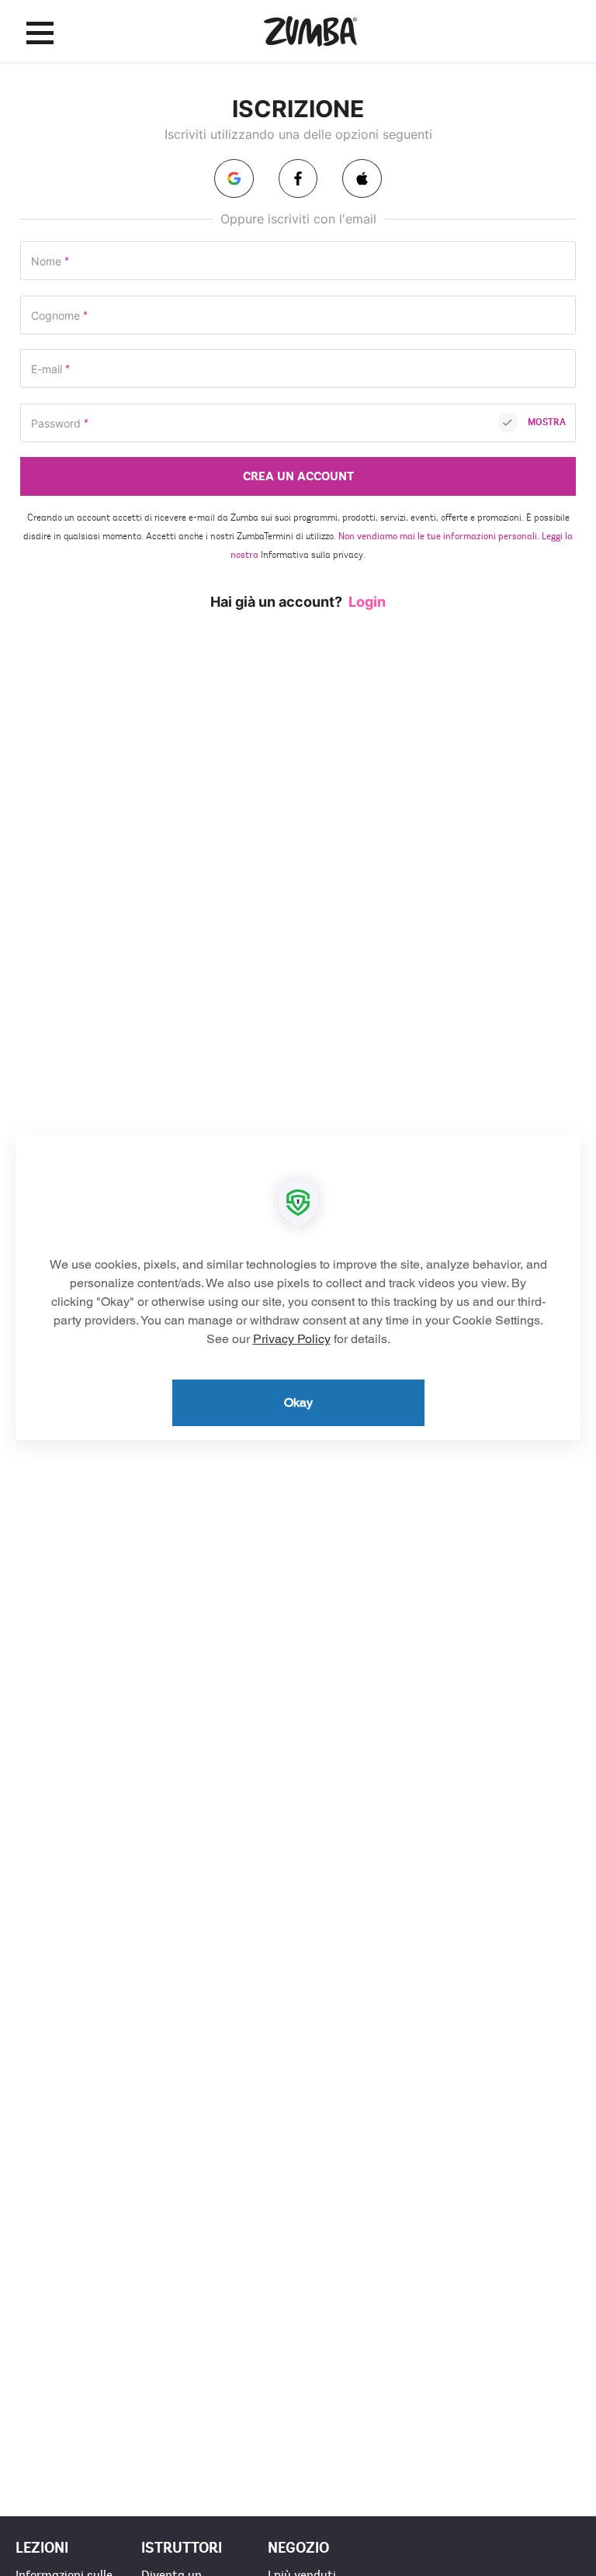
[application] (298, 1288)
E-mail (50, 370)
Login (367, 602)
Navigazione (40, 33)
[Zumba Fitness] (310, 31)
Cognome (59, 316)
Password (60, 424)
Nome (50, 262)
